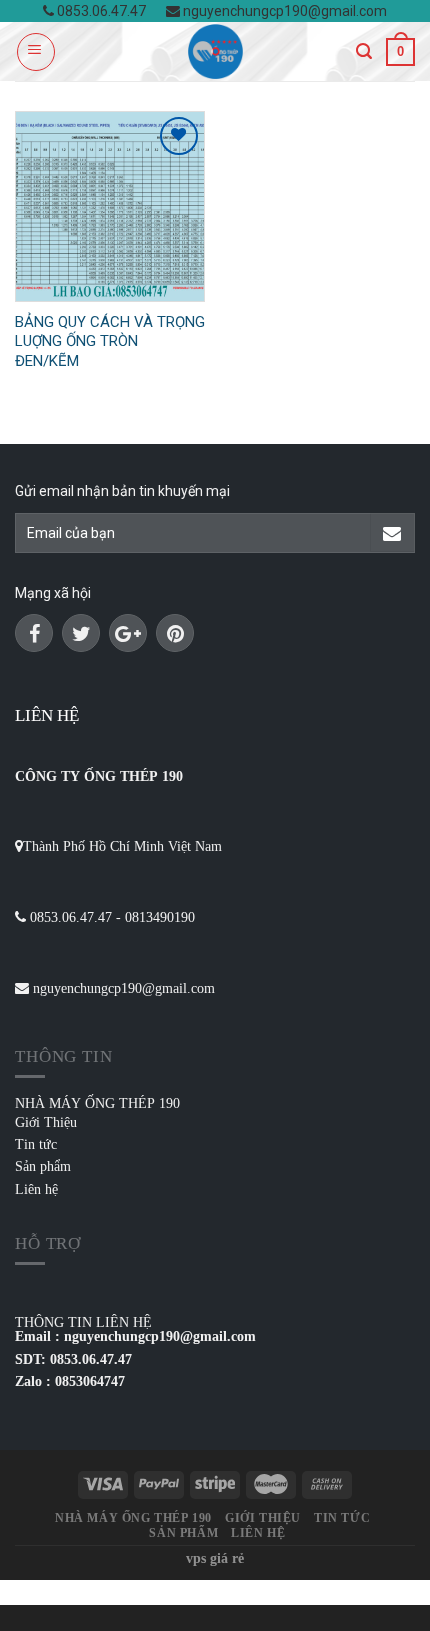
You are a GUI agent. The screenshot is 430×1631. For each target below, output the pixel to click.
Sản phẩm (43, 1166)
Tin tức (36, 1144)
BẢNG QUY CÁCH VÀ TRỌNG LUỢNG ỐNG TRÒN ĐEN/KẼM (110, 341)
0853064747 (90, 1381)
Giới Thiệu (46, 1122)
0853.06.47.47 (100, 11)
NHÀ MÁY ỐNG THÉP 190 (97, 1103)
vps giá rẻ (215, 1558)
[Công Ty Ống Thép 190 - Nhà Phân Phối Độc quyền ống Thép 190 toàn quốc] (215, 51)
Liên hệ (36, 1189)
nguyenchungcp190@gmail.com (283, 11)
